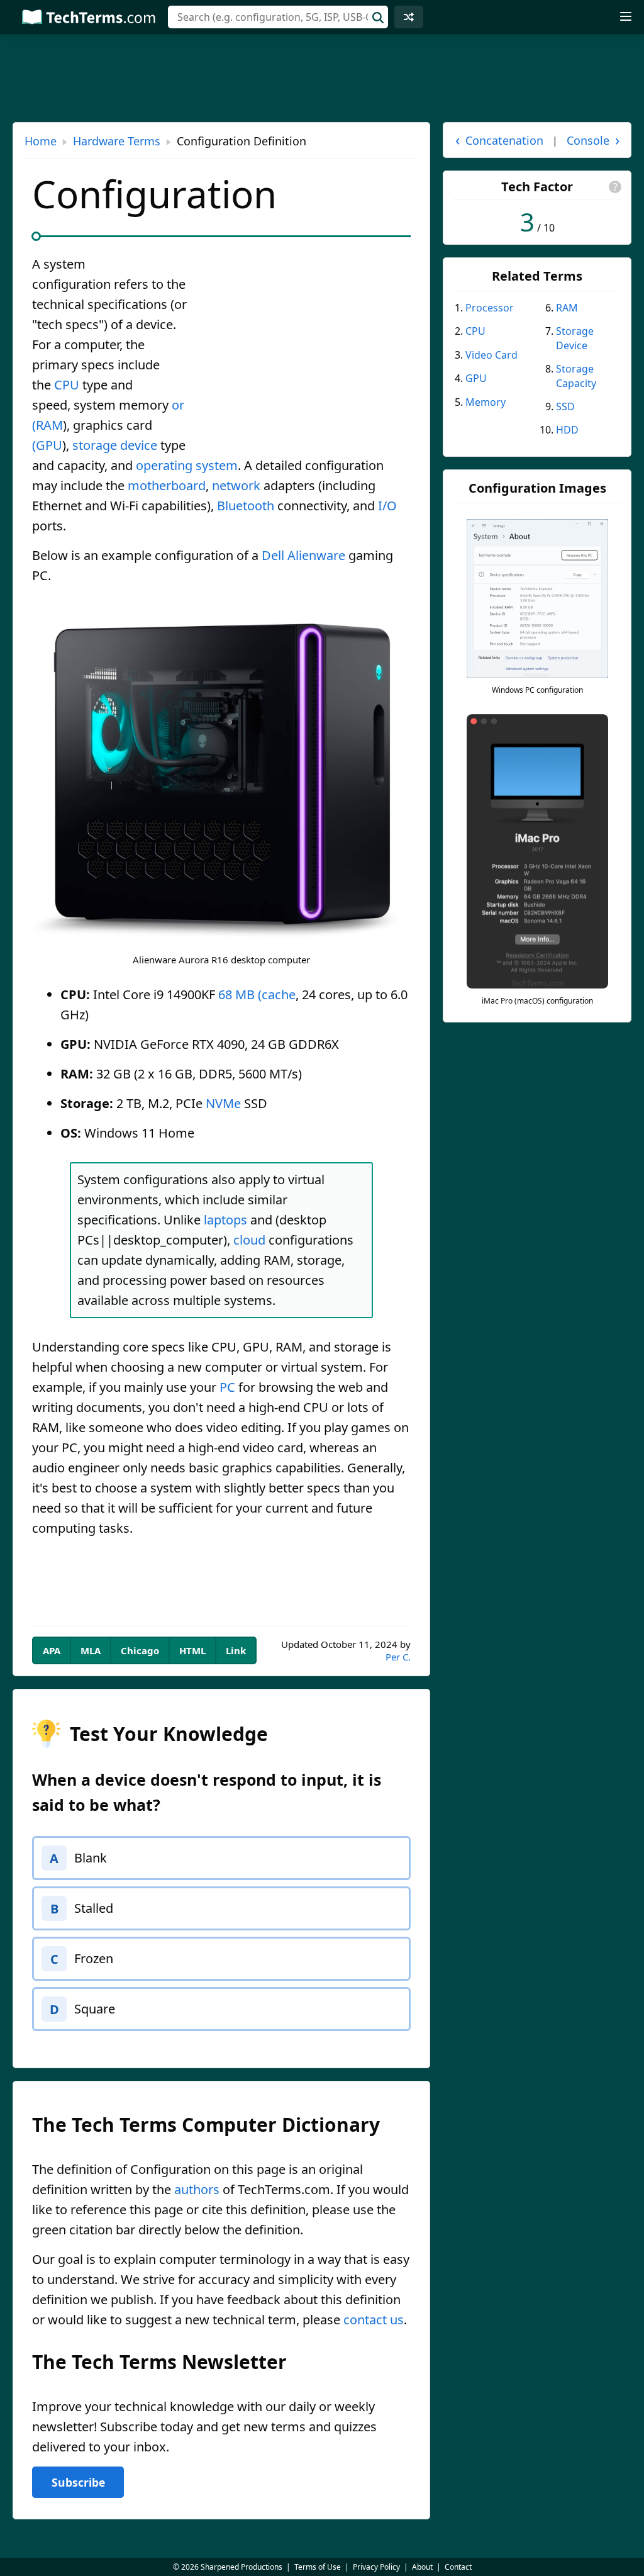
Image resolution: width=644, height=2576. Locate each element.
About (422, 2567)
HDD (567, 430)
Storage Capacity (576, 376)
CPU (67, 385)
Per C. (398, 1657)
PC (227, 1387)
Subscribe (78, 2482)
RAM (567, 308)
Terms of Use (318, 2567)
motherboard (167, 485)
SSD (565, 406)
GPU (476, 378)
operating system (187, 465)
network (236, 485)
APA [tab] (52, 1650)
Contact (458, 2567)
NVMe (223, 1103)
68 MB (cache (257, 994)
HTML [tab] (192, 1650)
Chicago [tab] (140, 1650)
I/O (387, 506)
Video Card (491, 355)
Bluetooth (246, 506)
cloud (249, 1240)
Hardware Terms (117, 141)
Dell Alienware (303, 555)
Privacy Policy (376, 2567)
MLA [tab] (91, 1650)
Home (41, 141)
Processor (490, 308)
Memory (486, 402)
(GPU (47, 445)
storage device (115, 445)
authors (197, 2189)
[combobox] (278, 17)
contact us (374, 2320)
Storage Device (575, 338)
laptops (225, 1220)
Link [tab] (236, 1650)
